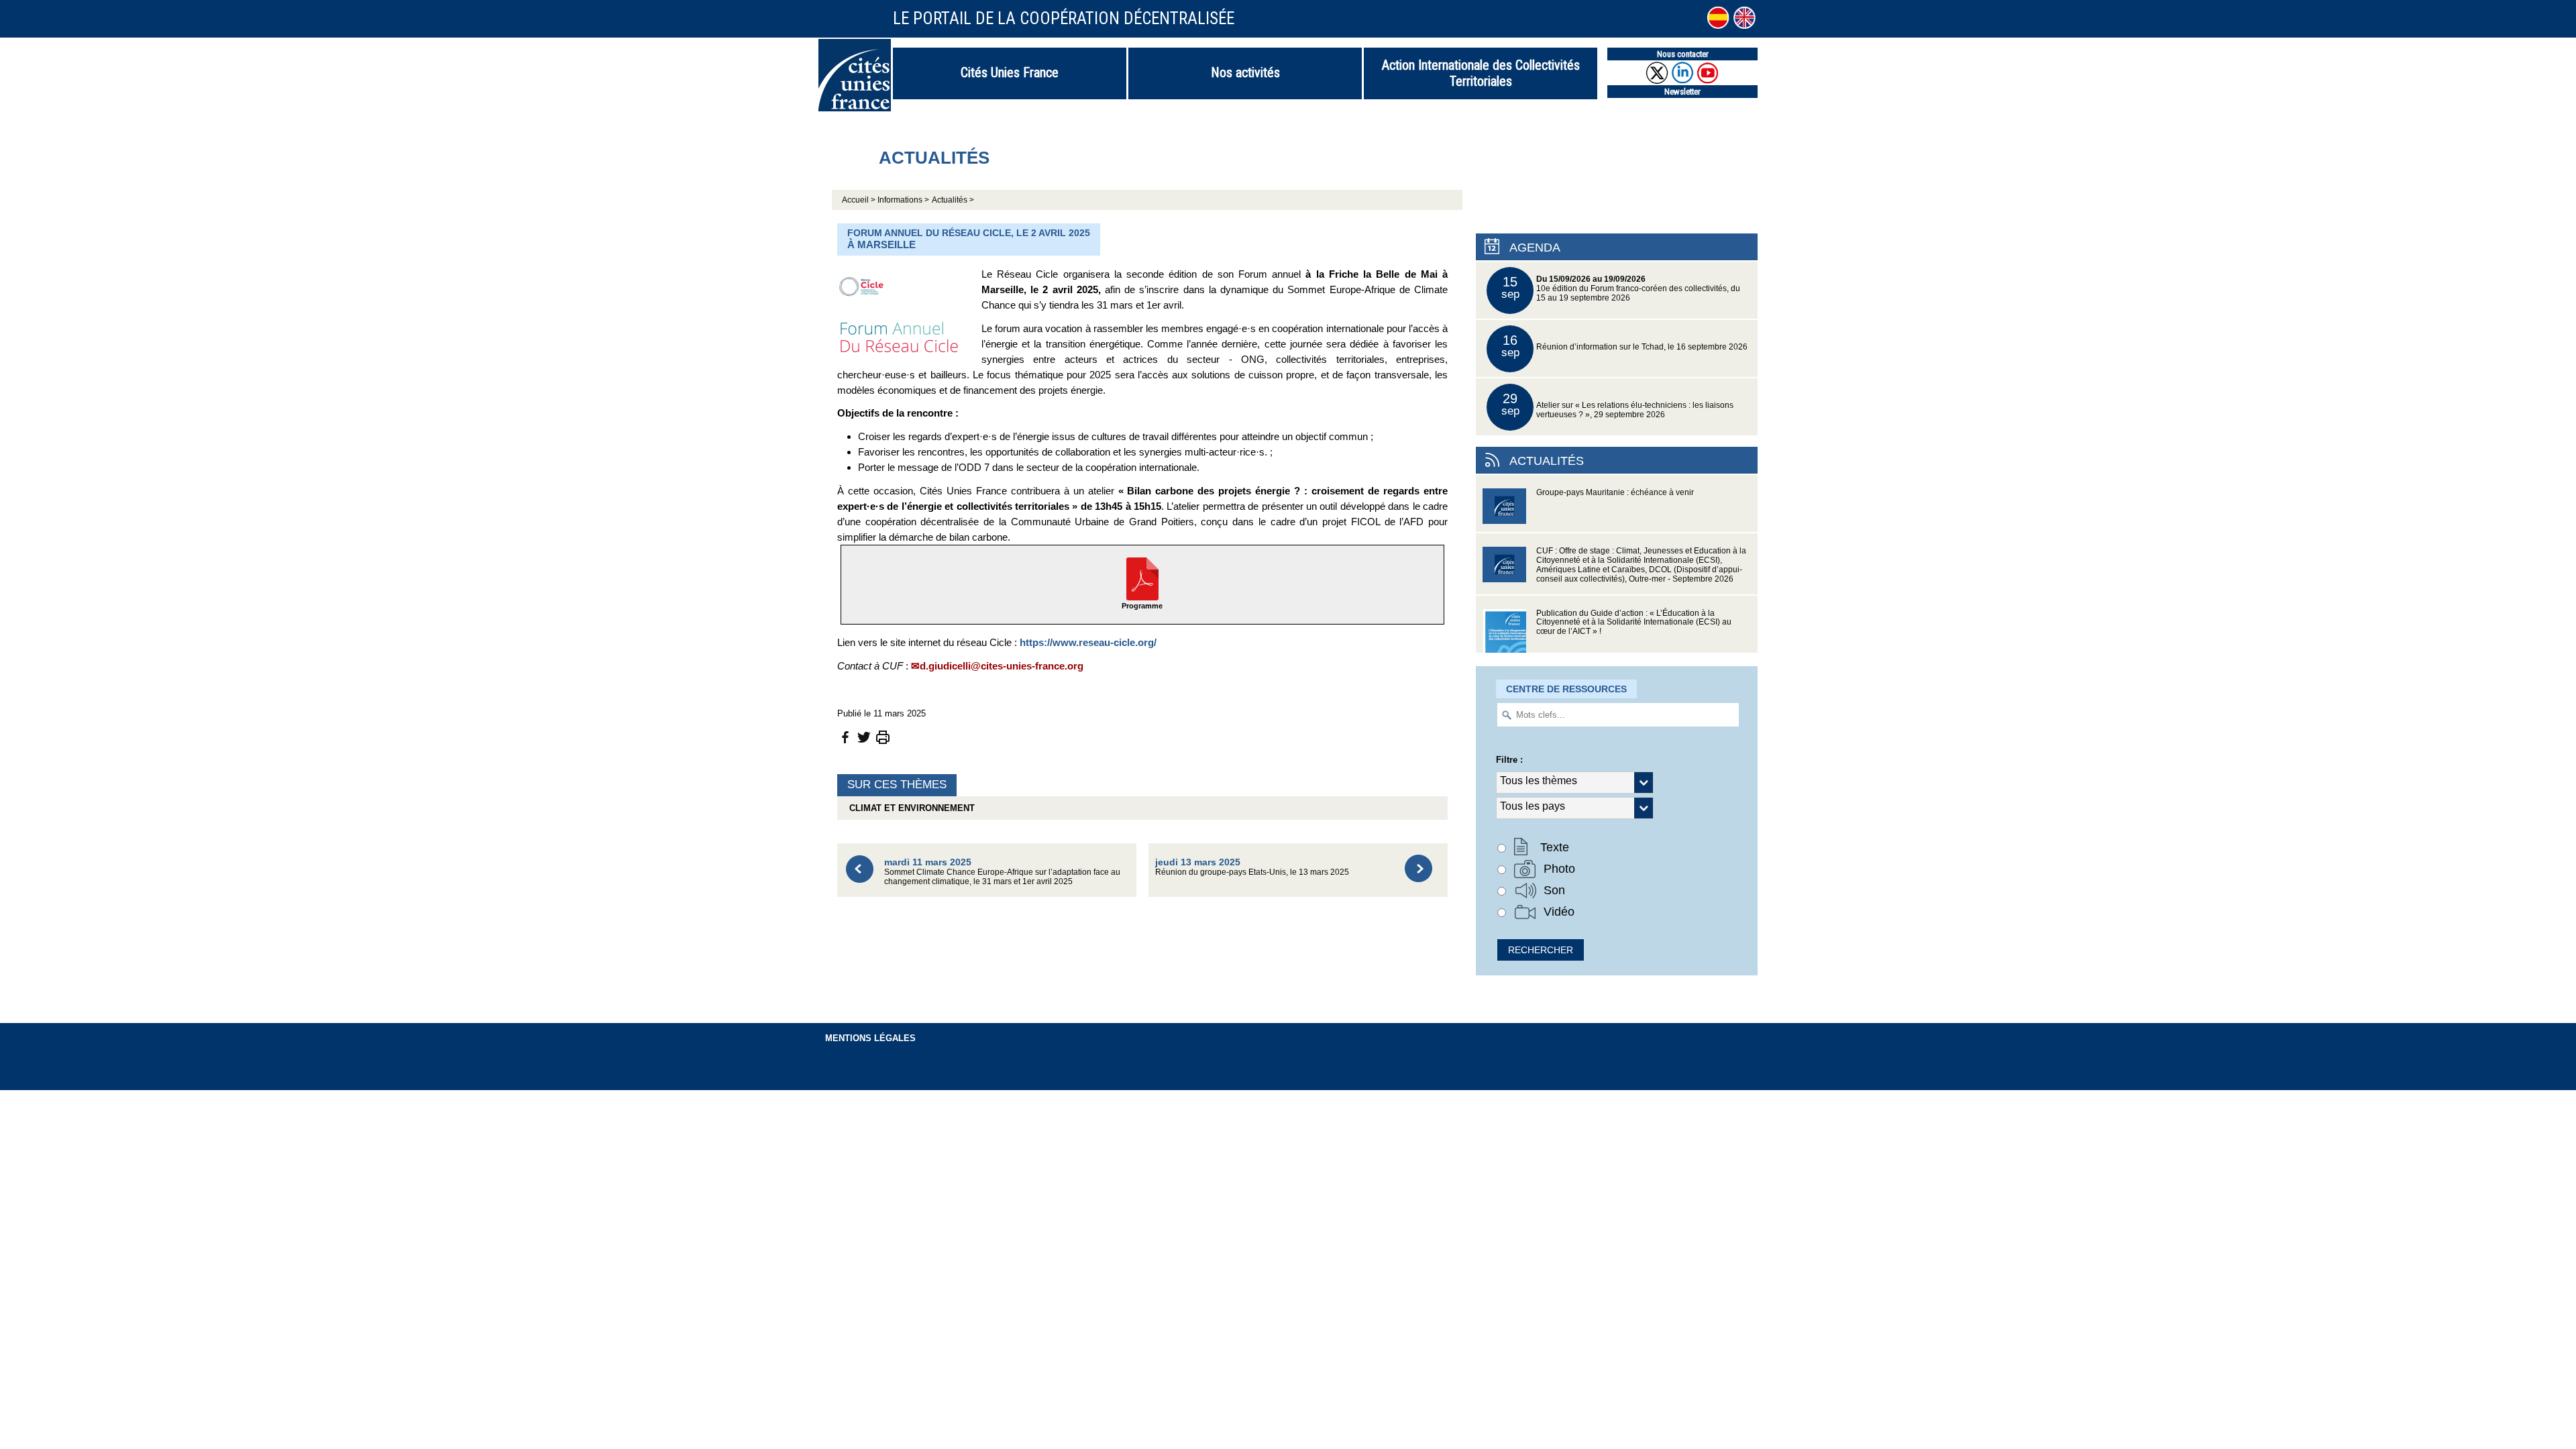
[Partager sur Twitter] (864, 736)
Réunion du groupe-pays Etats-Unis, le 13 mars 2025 (1252, 866)
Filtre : (1509, 760)
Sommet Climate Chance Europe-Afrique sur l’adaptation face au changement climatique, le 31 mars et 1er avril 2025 (1002, 871)
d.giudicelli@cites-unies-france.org (1002, 666)
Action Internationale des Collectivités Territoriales (1481, 73)
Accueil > (860, 200)
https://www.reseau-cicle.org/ (1088, 642)
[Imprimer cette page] (883, 736)
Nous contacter (1683, 54)
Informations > (903, 200)
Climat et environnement (909, 808)
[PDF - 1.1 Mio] (1142, 578)
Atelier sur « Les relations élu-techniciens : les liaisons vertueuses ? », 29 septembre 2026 (1618, 405)
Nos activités (1245, 72)
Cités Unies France (1010, 72)
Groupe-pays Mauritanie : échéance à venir (1615, 492)
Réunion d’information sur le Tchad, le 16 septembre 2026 (1625, 346)
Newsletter (1682, 92)
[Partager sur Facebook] (845, 736)
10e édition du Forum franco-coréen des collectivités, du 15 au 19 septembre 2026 (1621, 288)
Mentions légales (870, 1038)
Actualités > (953, 200)
